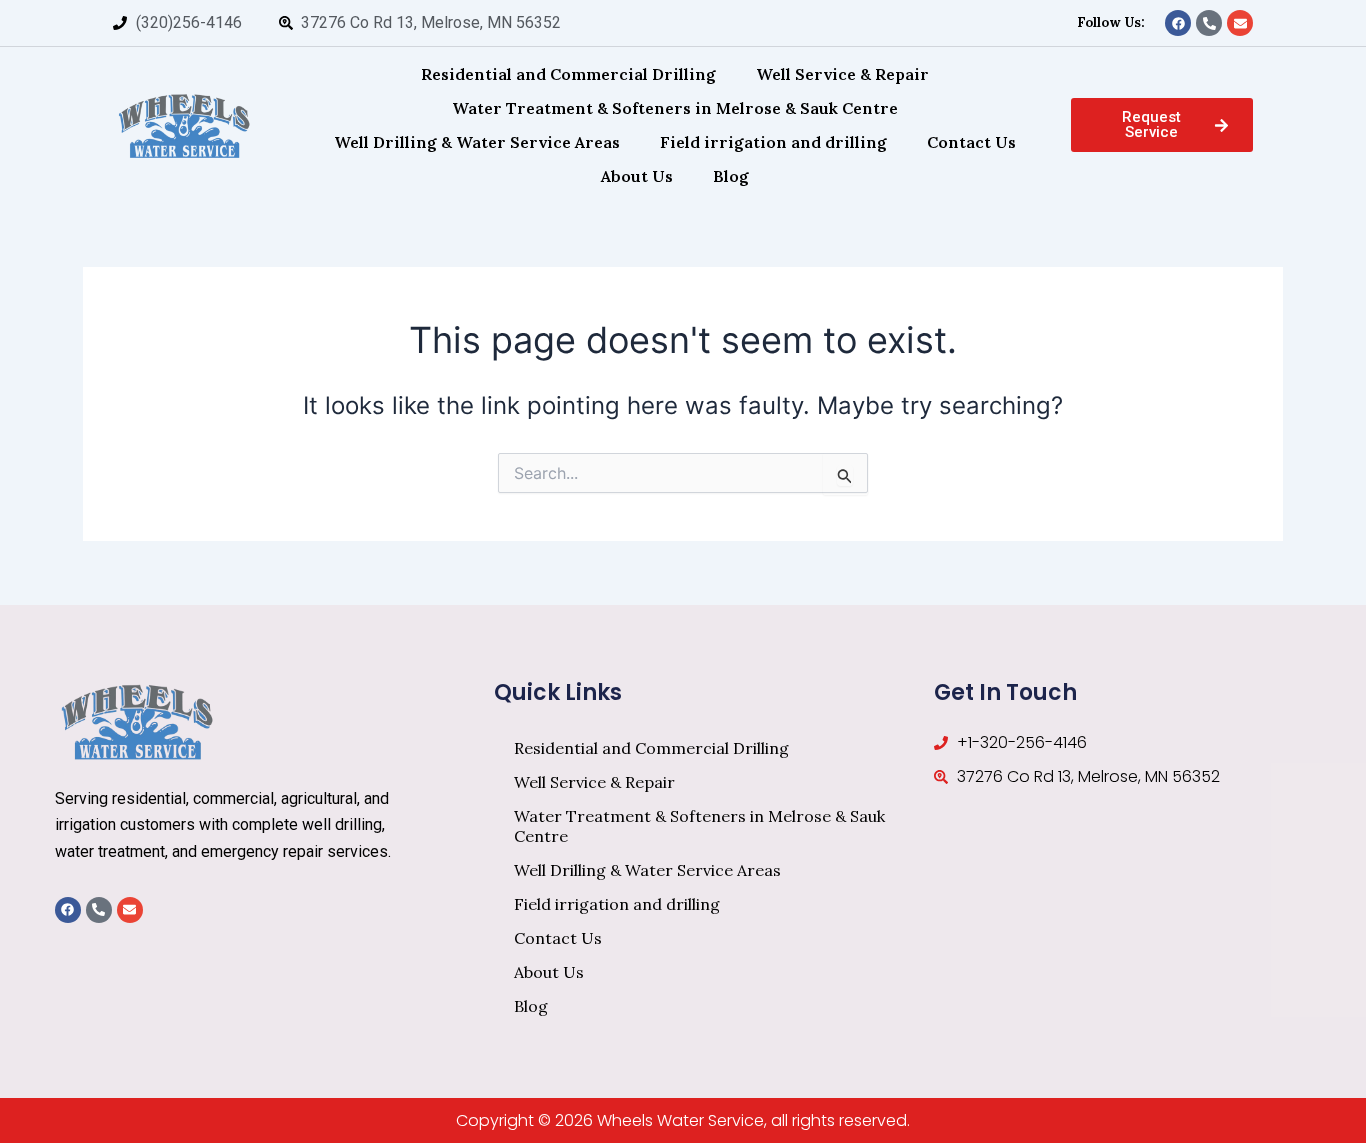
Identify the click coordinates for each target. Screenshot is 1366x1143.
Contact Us (971, 142)
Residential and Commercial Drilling (568, 74)
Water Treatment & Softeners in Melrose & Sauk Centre (675, 108)
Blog (731, 176)
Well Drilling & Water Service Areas (477, 142)
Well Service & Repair (842, 74)
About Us (637, 176)
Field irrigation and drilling (773, 142)
